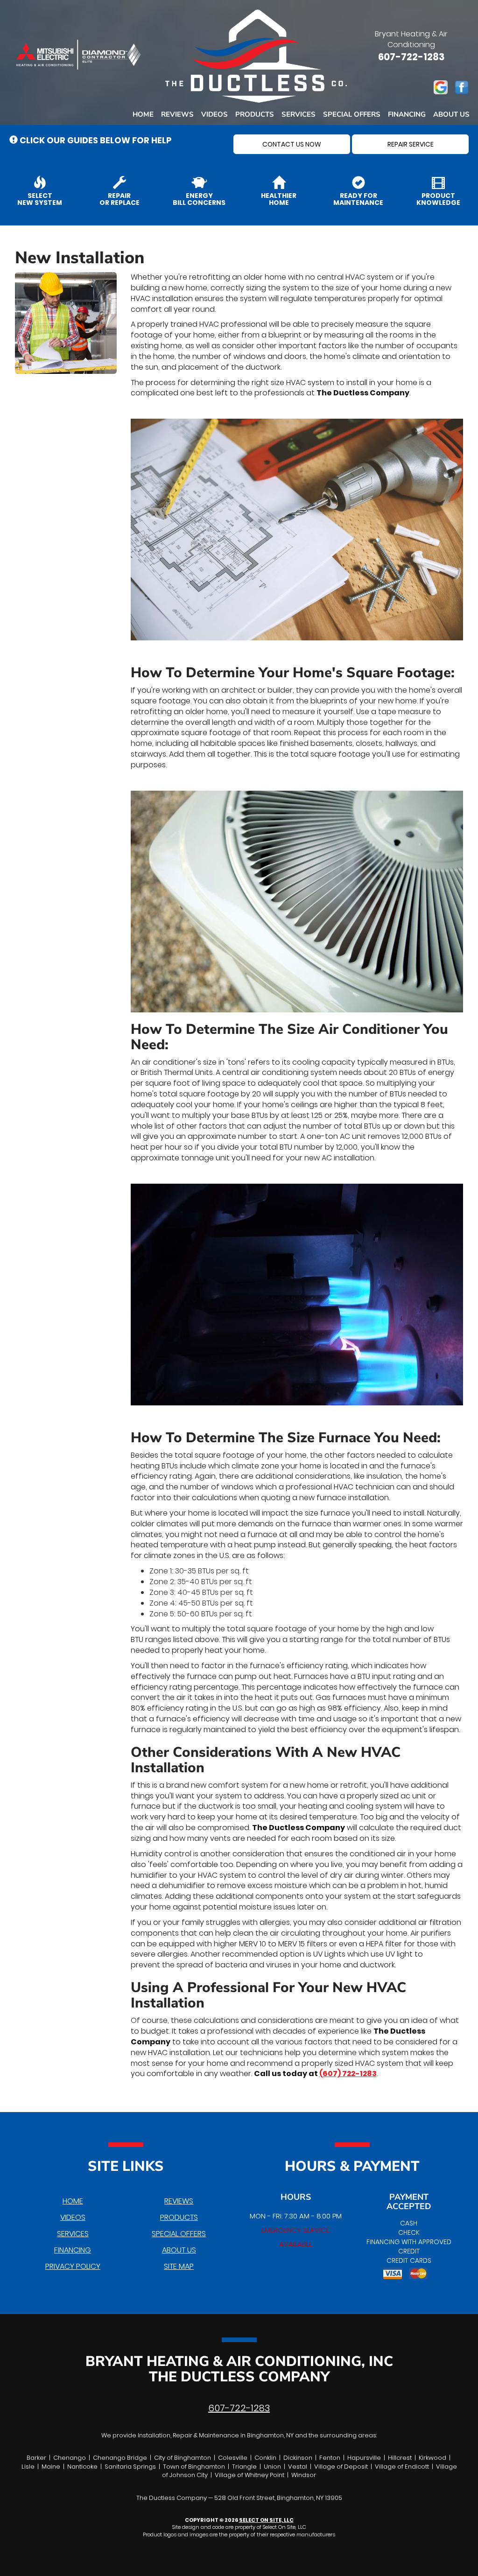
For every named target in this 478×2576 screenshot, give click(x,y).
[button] (292, 144)
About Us (451, 114)
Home (143, 114)
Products (255, 114)
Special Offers (352, 114)
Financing (407, 114)
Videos (214, 114)
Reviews (177, 114)
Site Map (179, 2266)
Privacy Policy (73, 2266)
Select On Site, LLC (266, 2520)
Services (299, 114)
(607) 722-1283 (348, 2074)
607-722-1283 (239, 2408)
